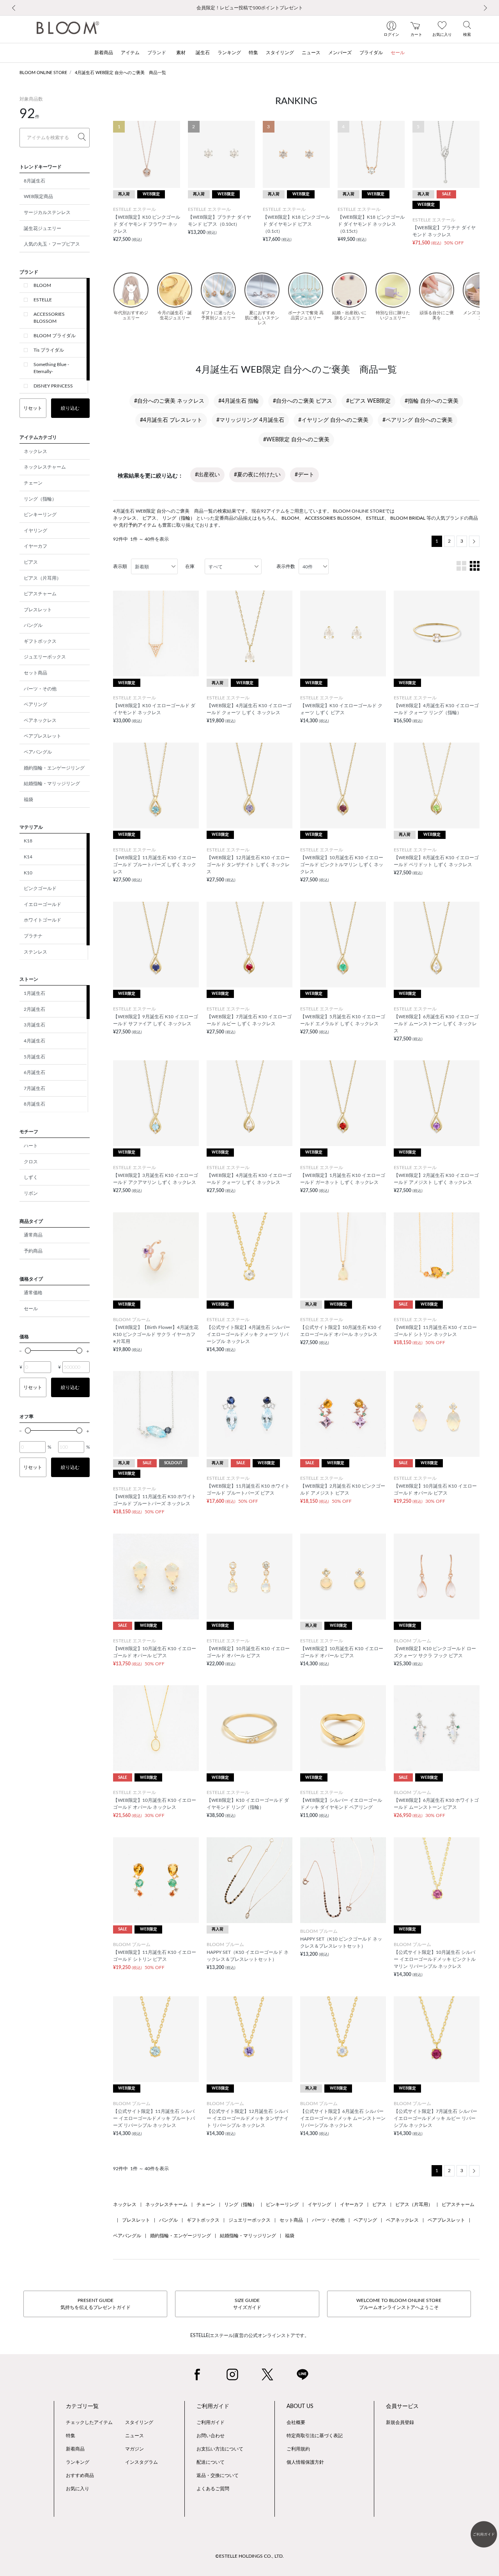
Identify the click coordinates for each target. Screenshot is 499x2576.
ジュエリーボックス (45, 657)
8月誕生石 (35, 181)
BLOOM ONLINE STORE (43, 73)
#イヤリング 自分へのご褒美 (333, 420)
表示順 (120, 566)
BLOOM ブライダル (55, 336)
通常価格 (33, 1293)
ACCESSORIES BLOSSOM (49, 318)
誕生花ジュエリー (42, 228)
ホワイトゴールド (42, 920)
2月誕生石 (35, 1009)
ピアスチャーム (40, 594)
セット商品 (35, 673)
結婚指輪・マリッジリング (52, 784)
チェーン (33, 483)
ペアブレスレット (42, 736)
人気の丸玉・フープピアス (52, 244)
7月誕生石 (35, 1088)
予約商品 (33, 1251)
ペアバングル (38, 752)
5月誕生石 (35, 1057)
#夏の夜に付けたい (257, 475)
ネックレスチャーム (45, 467)
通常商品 (33, 1235)
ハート (31, 1146)
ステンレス (35, 952)
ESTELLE (43, 300)
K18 (28, 841)
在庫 (190, 566)
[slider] (28, 1351)
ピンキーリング (40, 515)
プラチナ (33, 936)
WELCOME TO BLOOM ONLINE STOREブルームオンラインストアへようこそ (399, 2304)
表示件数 (286, 566)
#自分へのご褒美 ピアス (303, 401)
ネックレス (35, 451)
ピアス (31, 562)
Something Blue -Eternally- (51, 368)
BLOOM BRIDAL (408, 518)
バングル (33, 625)
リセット (33, 408)
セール (31, 1309)
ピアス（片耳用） (42, 578)
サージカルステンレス (47, 212)
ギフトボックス (40, 641)
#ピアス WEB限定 (368, 401)
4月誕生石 (35, 1041)
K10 (28, 873)
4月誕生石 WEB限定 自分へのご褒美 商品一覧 (120, 73)
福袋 (28, 800)
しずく (31, 1177)
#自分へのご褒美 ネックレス (169, 401)
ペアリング (35, 704)
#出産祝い (207, 475)
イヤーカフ (35, 546)
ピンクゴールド (40, 888)
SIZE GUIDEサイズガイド (247, 2304)
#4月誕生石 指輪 (239, 401)
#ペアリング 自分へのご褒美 (418, 420)
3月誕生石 (35, 1025)
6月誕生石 (35, 1072)
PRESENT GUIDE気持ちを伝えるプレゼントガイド (96, 2304)
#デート (304, 475)
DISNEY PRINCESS (53, 386)
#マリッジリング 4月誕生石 (250, 420)
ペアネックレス (40, 720)
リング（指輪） (40, 499)
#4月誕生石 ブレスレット (171, 420)
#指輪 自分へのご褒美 (432, 401)
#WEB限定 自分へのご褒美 (296, 440)
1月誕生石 (35, 993)
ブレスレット (38, 610)
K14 (28, 857)
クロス (31, 1162)
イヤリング (35, 531)
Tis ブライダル (49, 350)
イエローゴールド (42, 904)
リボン (31, 1193)
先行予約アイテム (138, 525)
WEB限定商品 (38, 196)
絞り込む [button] (70, 408)
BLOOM (42, 285)
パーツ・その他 (40, 689)
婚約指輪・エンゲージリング (54, 768)
